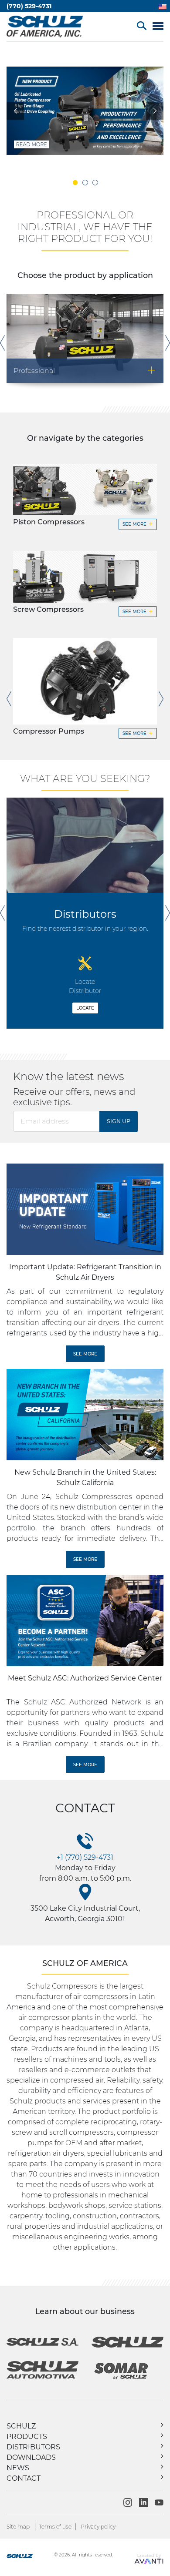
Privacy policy (98, 2527)
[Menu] (158, 27)
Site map (18, 2527)
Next (168, 343)
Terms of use (55, 2527)
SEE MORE (138, 524)
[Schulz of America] (29, 2557)
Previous (2, 343)
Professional (85, 370)
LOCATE (85, 1008)
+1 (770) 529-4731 (85, 1857)
